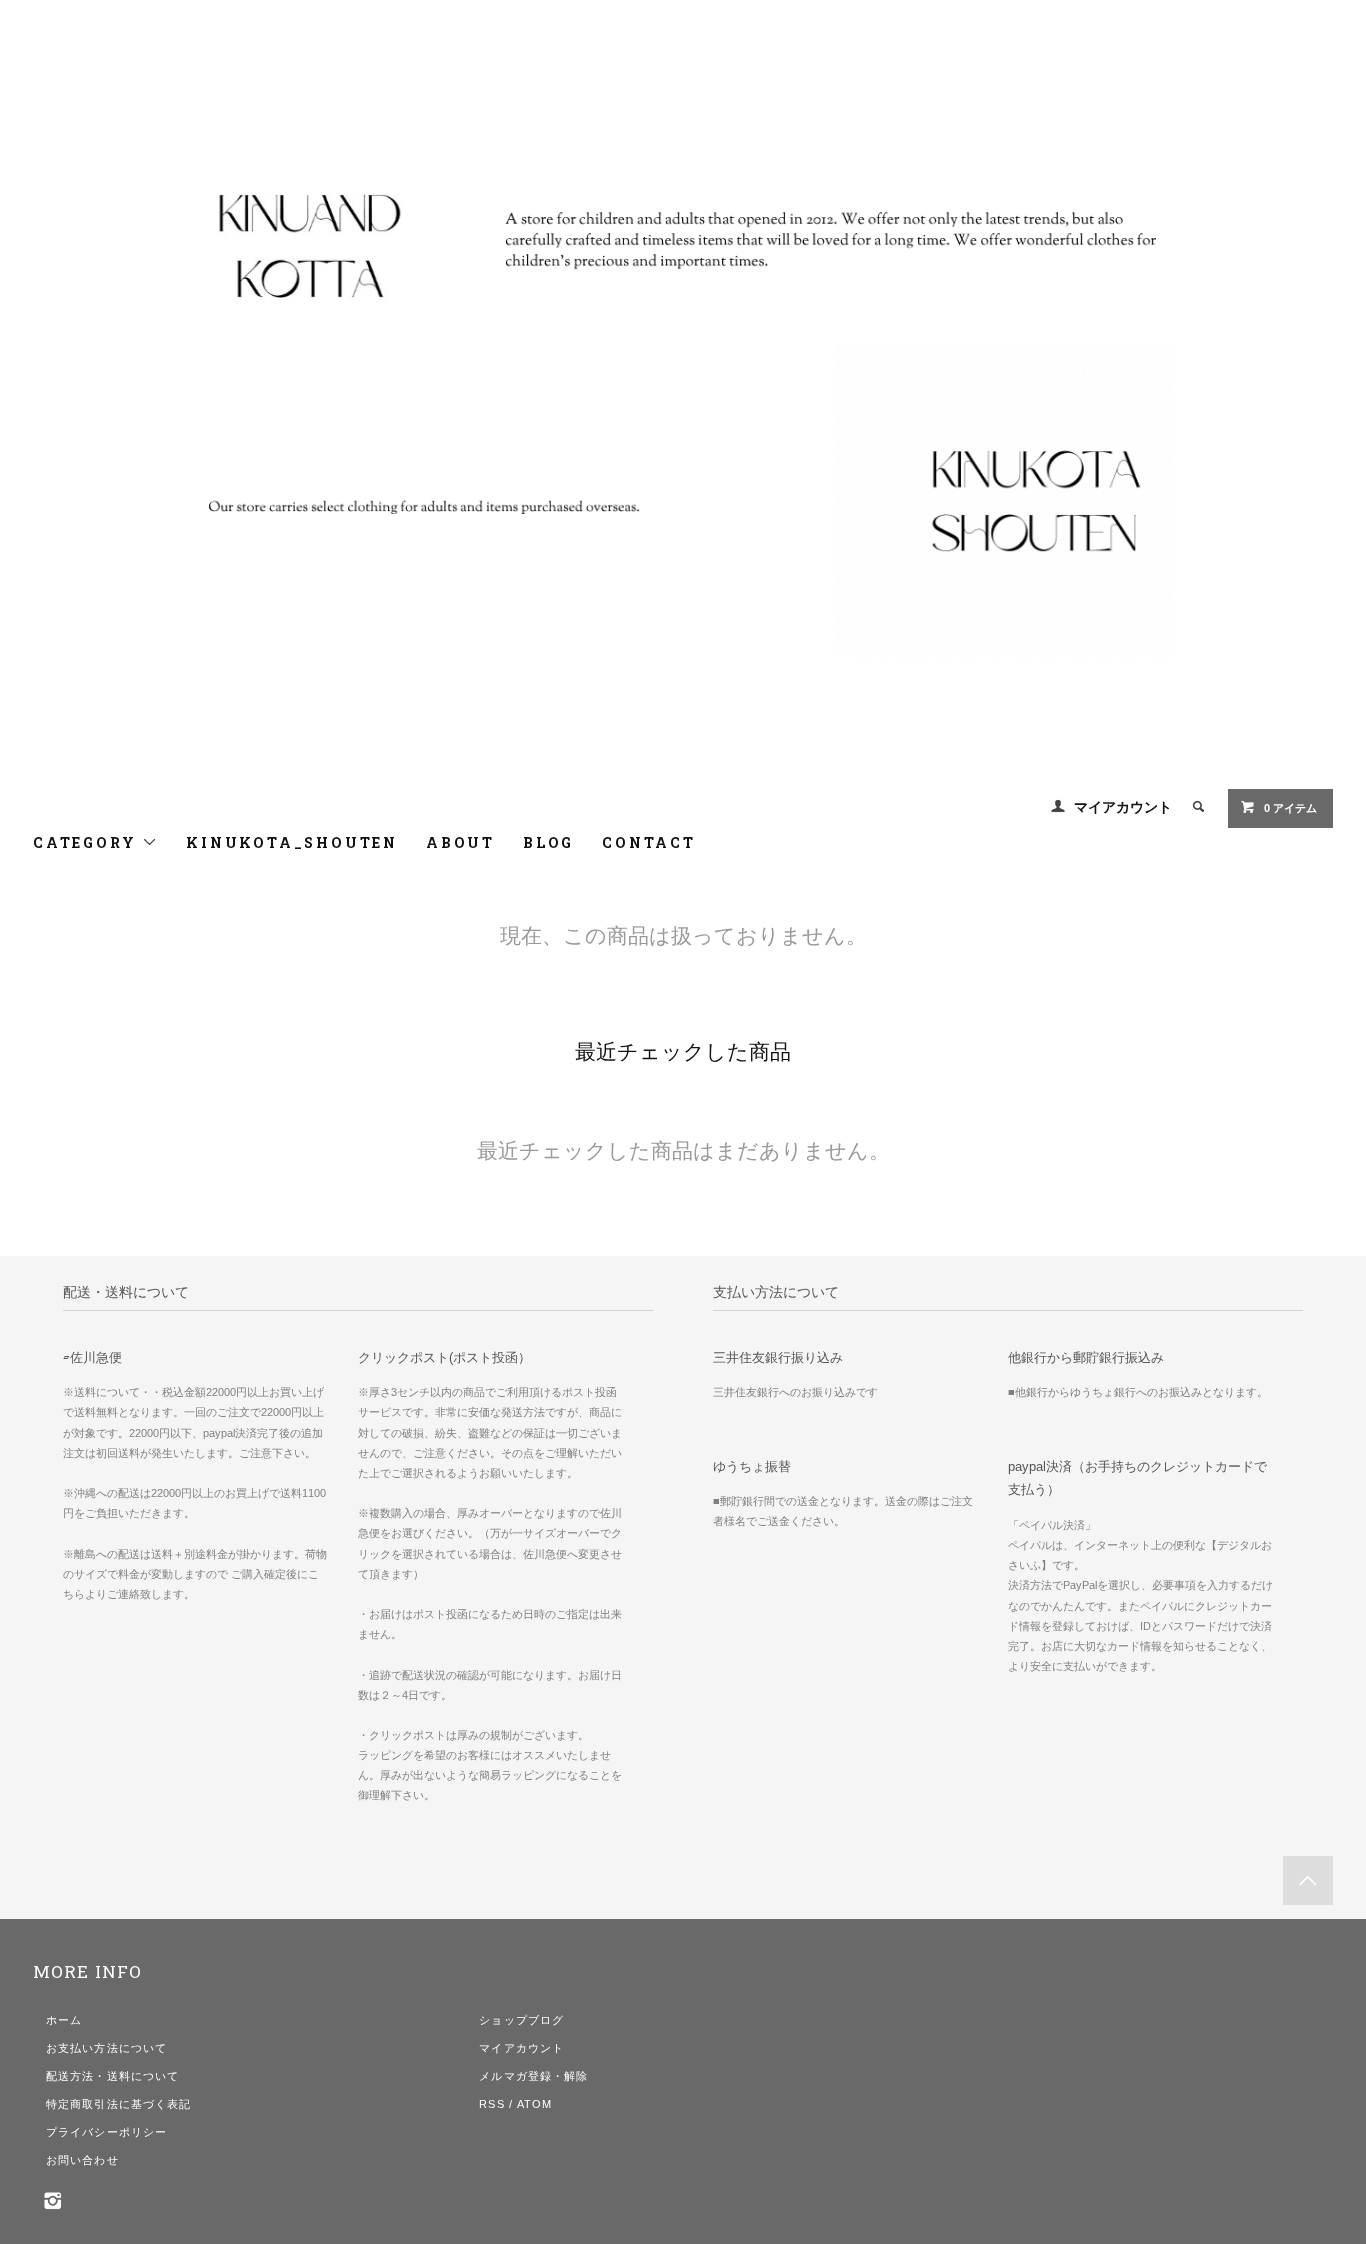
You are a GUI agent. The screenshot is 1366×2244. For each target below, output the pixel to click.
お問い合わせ (82, 2160)
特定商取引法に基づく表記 (118, 2104)
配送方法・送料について (112, 2076)
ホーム (64, 2020)
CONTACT (649, 842)
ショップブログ (521, 2020)
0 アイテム (1290, 808)
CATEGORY (87, 842)
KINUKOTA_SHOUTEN (292, 842)
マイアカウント (1123, 807)
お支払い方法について (106, 2048)
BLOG (548, 842)
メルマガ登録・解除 (533, 2076)
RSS (491, 2104)
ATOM (534, 2104)
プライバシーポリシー (106, 2132)
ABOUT (460, 842)
